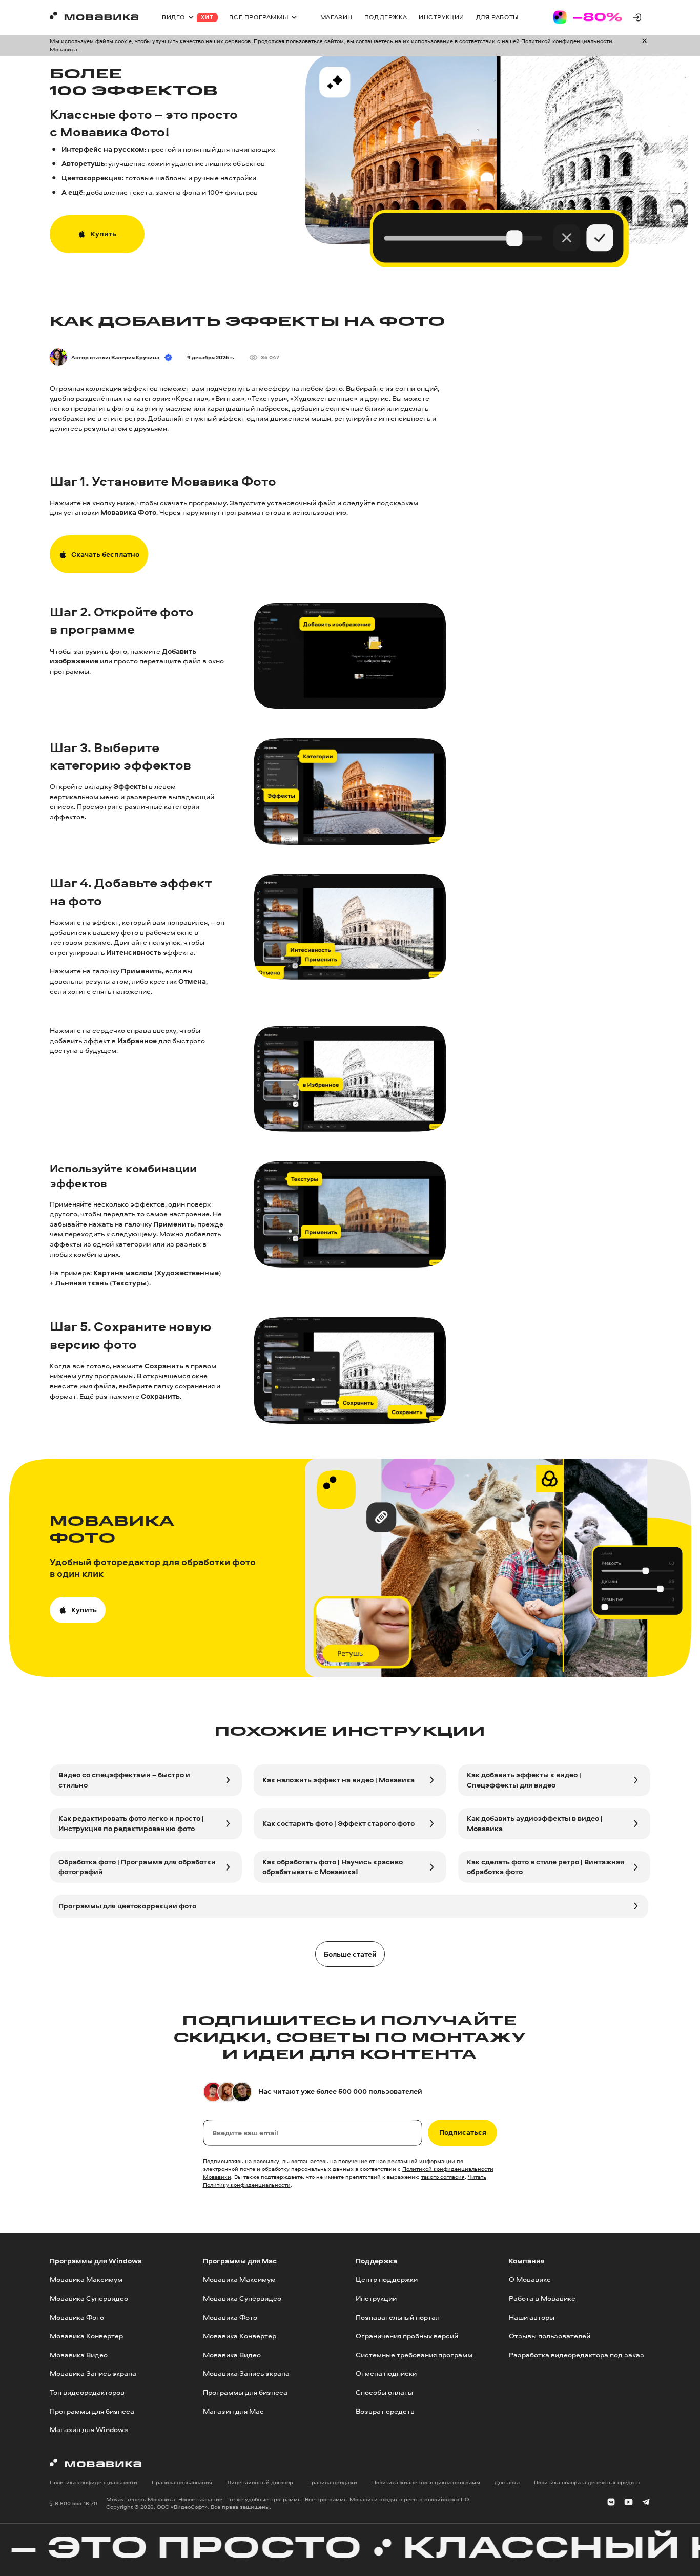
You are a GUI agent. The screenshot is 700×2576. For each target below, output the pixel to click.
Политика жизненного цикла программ (426, 2483)
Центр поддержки (387, 2279)
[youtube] (629, 2503)
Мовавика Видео (79, 2355)
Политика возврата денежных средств (587, 2483)
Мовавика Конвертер (86, 2336)
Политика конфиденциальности (94, 2483)
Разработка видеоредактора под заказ (577, 2355)
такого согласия (443, 2177)
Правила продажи (332, 2483)
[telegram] (646, 2503)
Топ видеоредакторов (87, 2392)
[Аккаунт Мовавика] (637, 17)
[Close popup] (644, 45)
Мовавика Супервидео (89, 2298)
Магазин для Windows (89, 2430)
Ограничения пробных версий (407, 2336)
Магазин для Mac (233, 2411)
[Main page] (94, 17)
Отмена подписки (386, 2374)
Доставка (507, 2483)
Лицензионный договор (260, 2483)
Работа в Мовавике (542, 2298)
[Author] (58, 357)
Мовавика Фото (77, 2317)
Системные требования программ (414, 2355)
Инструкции (376, 2298)
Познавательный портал (398, 2317)
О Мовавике (530, 2279)
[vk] (611, 2503)
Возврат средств (385, 2411)
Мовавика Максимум (86, 2279)
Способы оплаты (384, 2392)
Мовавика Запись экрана (93, 2374)
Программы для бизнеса (92, 2411)
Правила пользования (182, 2483)
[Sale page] (588, 17)
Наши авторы (532, 2317)
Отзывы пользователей (550, 2336)
